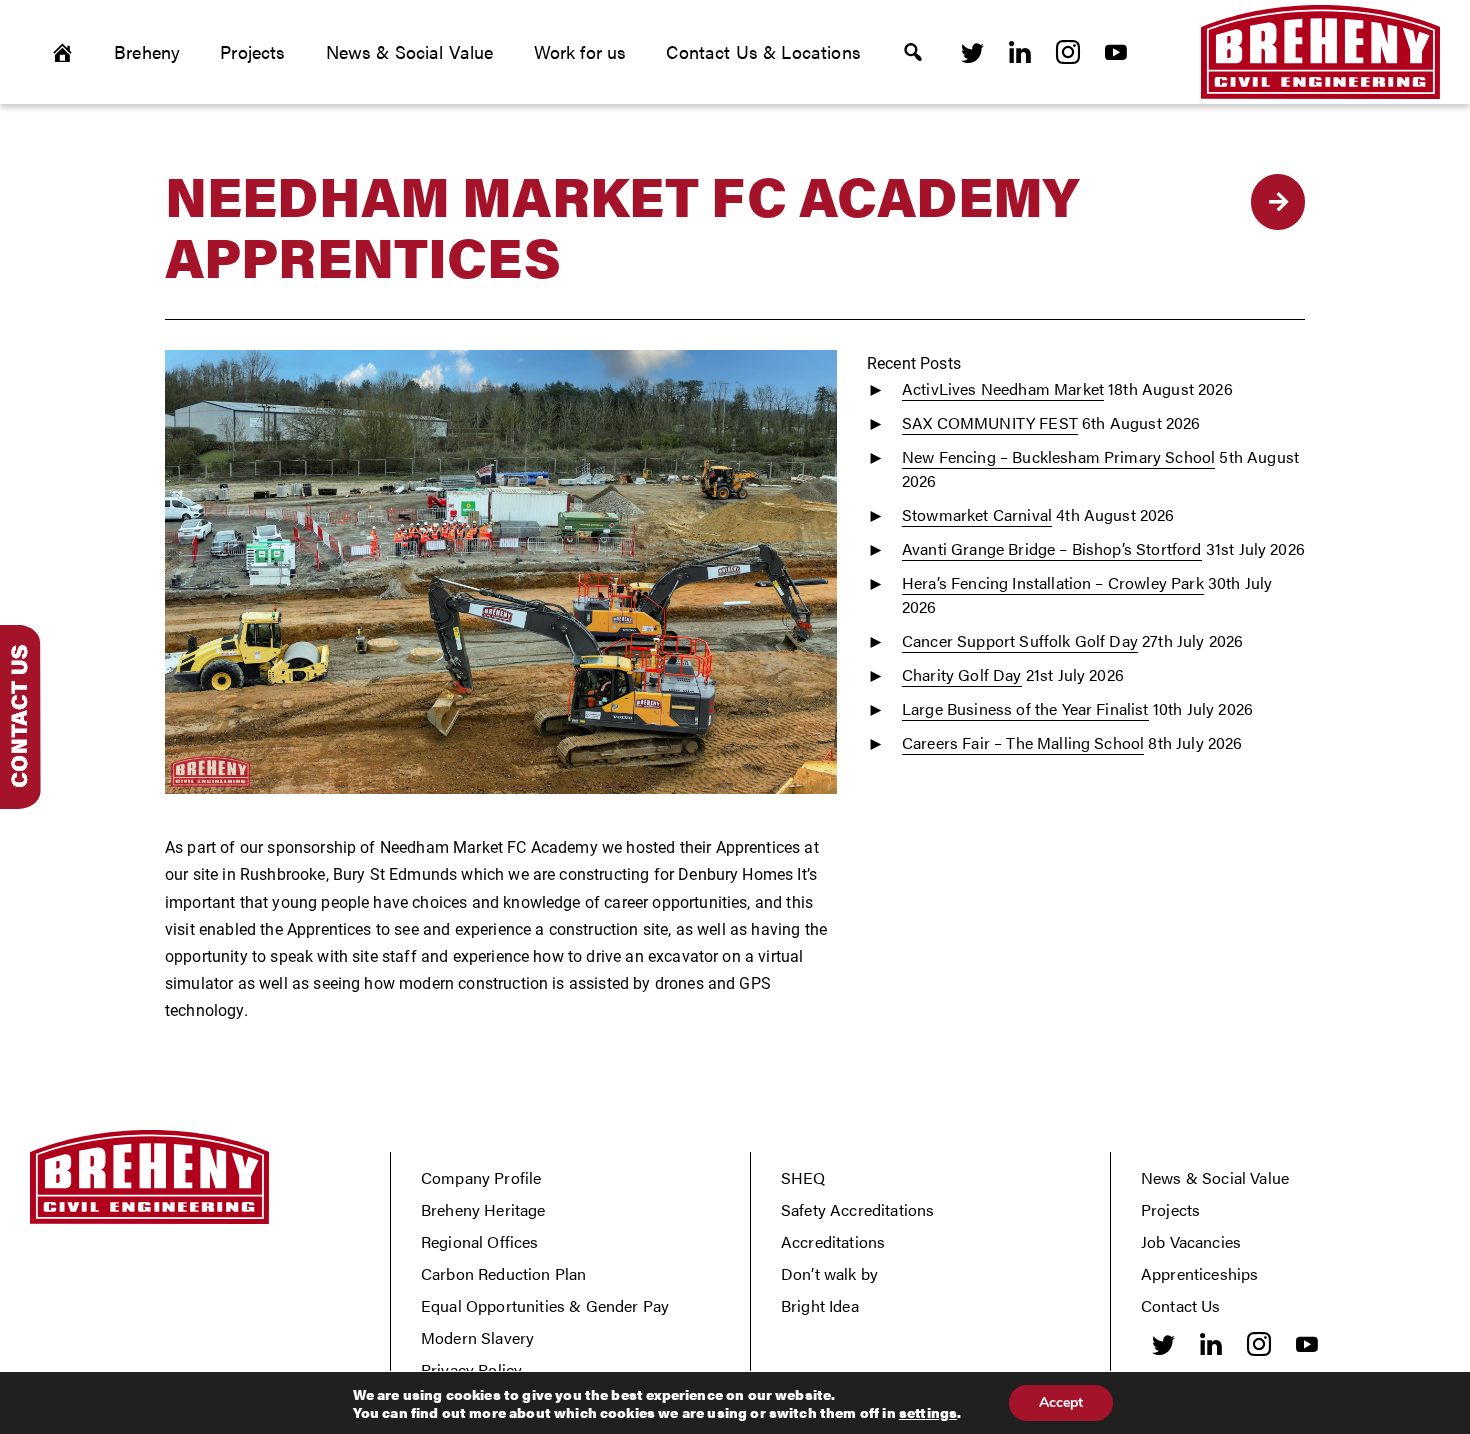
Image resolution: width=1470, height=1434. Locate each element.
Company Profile (481, 1177)
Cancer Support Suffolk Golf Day (1020, 640)
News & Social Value (410, 51)
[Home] (62, 52)
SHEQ (803, 1177)
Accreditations (833, 1241)
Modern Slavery (477, 1337)
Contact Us (1181, 1305)
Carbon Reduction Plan (503, 1273)
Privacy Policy (471, 1369)
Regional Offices (480, 1241)
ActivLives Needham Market (1003, 388)
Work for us (580, 51)
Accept (1061, 1402)
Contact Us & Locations (763, 51)
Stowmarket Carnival (977, 514)
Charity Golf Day (962, 674)
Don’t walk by (829, 1273)
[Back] (1278, 202)
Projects (252, 51)
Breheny (147, 51)
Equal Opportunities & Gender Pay (545, 1305)
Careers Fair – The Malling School (1023, 742)
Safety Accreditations (857, 1209)
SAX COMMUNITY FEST (990, 422)
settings (928, 1412)
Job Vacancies (1191, 1241)
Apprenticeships (1199, 1273)
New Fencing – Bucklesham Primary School (1058, 456)
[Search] (913, 52)
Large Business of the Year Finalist (1025, 708)
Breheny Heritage (483, 1209)
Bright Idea (820, 1305)
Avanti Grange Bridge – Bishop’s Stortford (1052, 548)
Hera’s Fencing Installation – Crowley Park (1053, 582)
